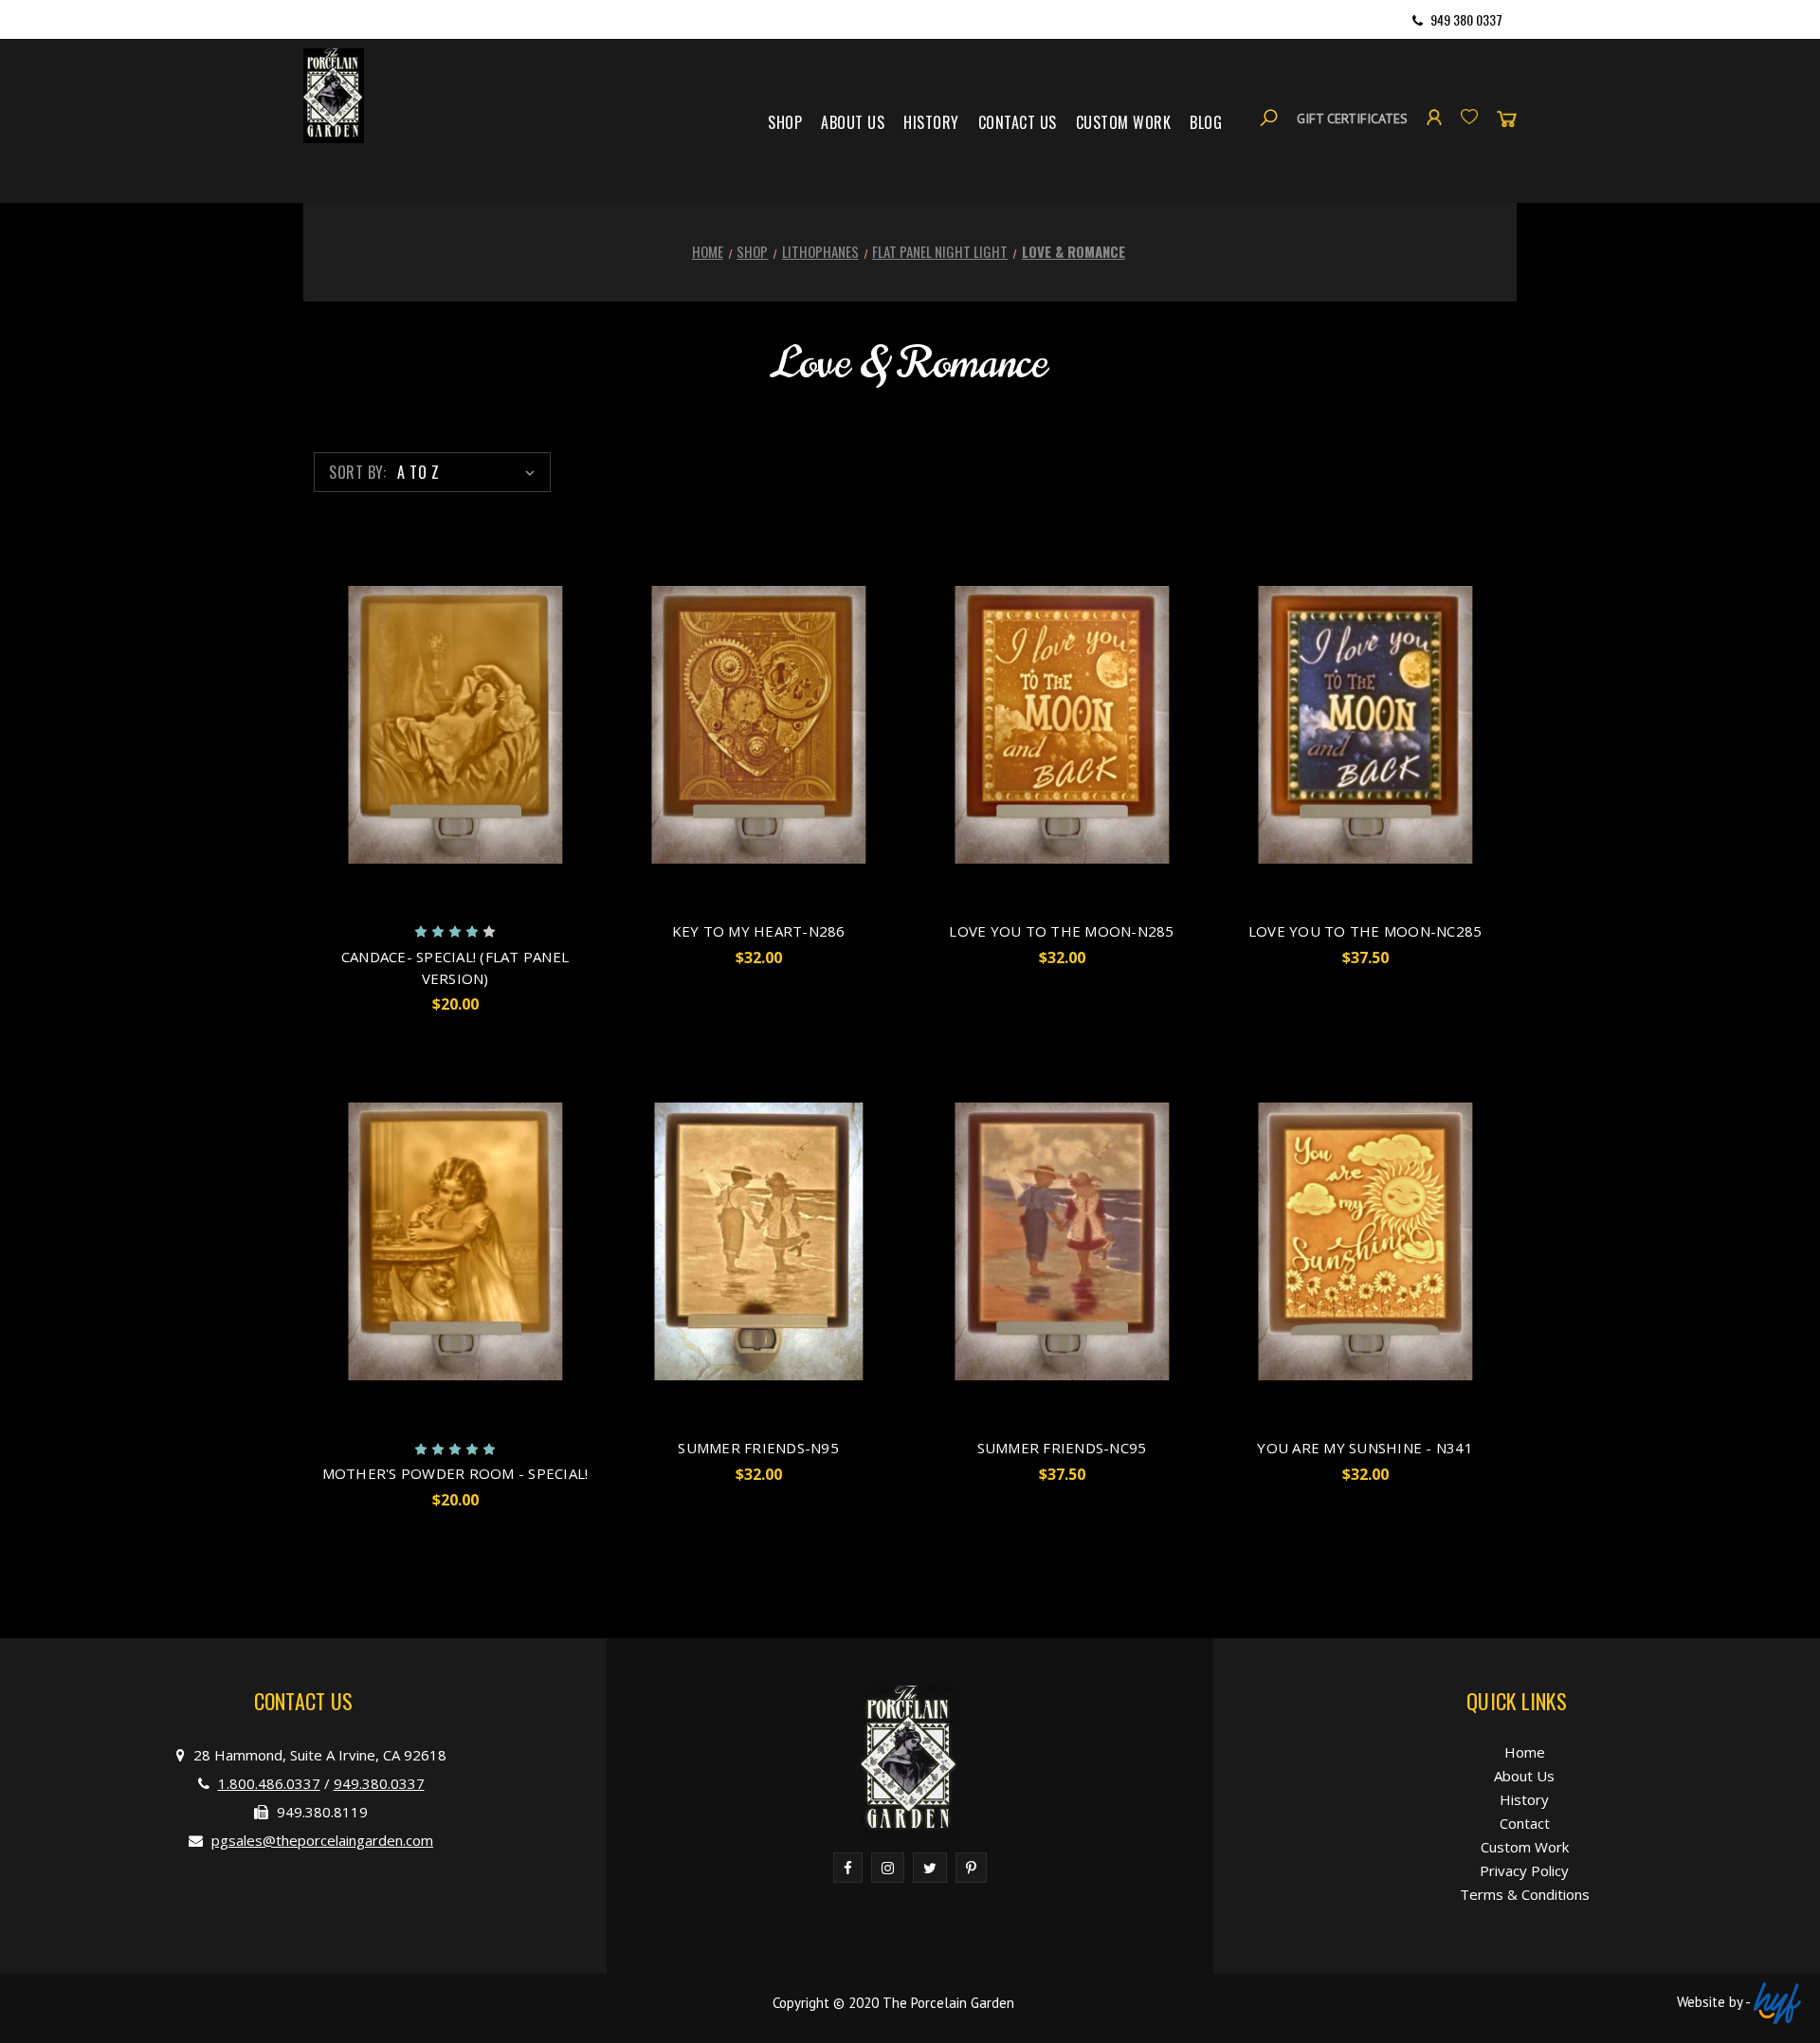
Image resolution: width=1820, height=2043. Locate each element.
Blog (1206, 122)
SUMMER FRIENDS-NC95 (1062, 1448)
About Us (853, 122)
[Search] (1269, 118)
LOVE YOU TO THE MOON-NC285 (1365, 931)
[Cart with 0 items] (1507, 118)
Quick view (438, 697)
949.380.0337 (379, 1783)
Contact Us (1018, 122)
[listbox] (470, 472)
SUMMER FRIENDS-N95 (758, 1448)
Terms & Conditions (1525, 1894)
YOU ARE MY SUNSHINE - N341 (1365, 1448)
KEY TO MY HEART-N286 (759, 931)
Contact (1525, 1823)
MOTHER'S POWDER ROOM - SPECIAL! (455, 1473)
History (931, 122)
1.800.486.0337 (269, 1783)
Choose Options (455, 753)
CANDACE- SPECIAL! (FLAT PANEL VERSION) (455, 967)
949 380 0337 (1466, 19)
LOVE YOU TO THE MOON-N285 (1061, 931)
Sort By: (357, 472)
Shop (785, 122)
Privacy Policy (1524, 1870)
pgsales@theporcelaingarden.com (322, 1840)
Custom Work (1124, 122)
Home (1525, 1752)
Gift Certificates (1352, 119)
